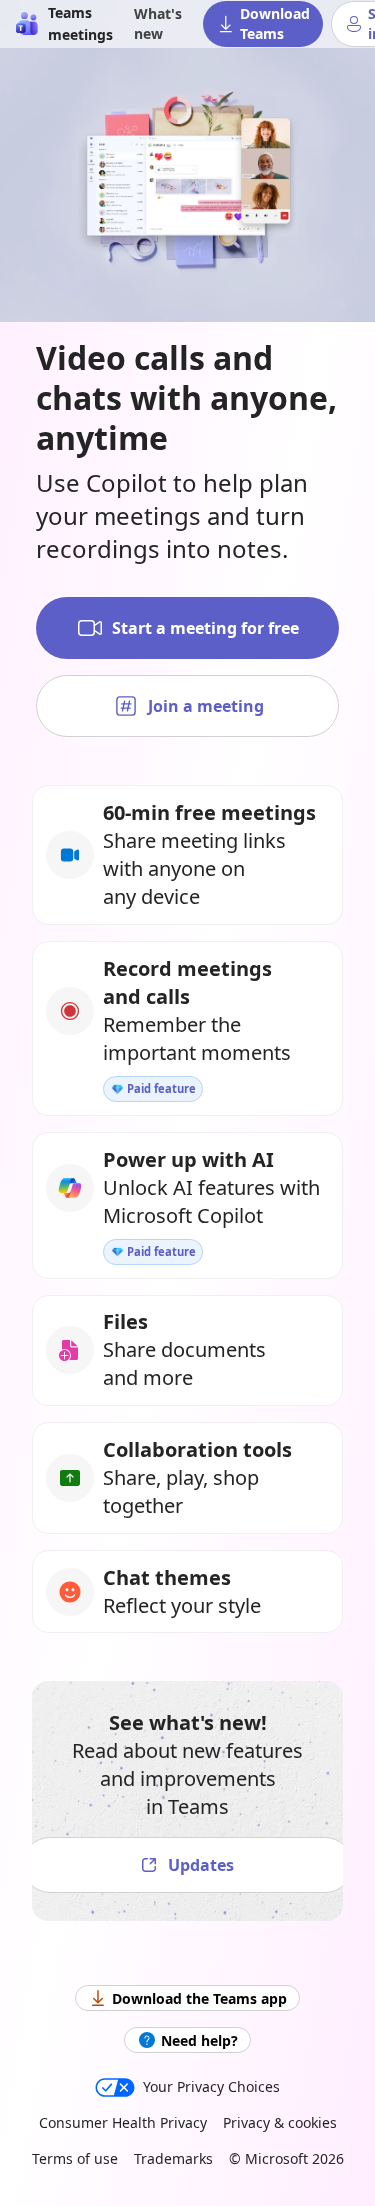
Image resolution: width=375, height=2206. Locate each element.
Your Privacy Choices (211, 2086)
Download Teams (275, 23)
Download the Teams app (199, 1998)
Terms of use (75, 2158)
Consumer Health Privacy (123, 2122)
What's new (158, 23)
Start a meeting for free (205, 628)
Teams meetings (80, 23)
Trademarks (173, 2158)
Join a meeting (206, 706)
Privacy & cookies (280, 2122)
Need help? (199, 2040)
